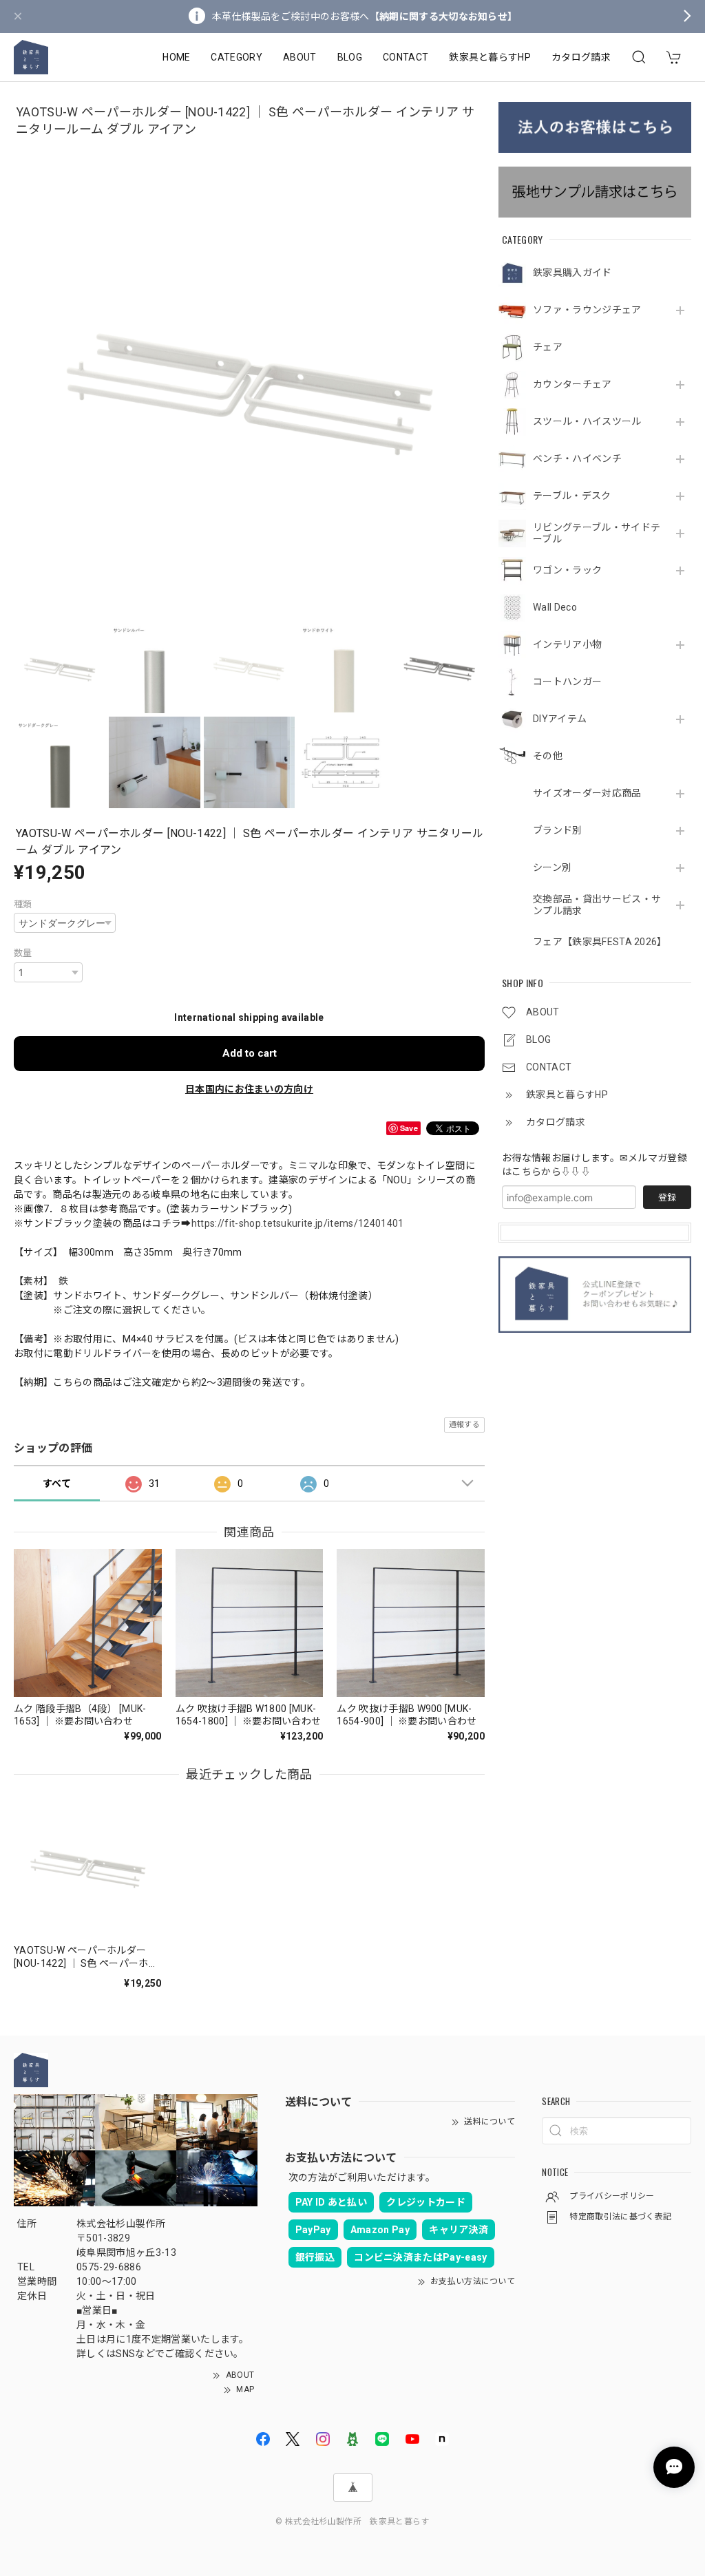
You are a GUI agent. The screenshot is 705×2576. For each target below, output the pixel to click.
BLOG (350, 57)
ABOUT (300, 57)
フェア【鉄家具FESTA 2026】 (598, 942)
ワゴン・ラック (567, 570)
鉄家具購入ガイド (572, 273)
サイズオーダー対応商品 (587, 793)
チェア (548, 347)
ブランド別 (558, 830)
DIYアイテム (560, 719)
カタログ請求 (581, 57)
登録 (667, 1197)
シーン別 (552, 867)
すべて (57, 1484)
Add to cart (250, 1053)
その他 (548, 756)
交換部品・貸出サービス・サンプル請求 (597, 905)
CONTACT (406, 57)
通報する (464, 1425)
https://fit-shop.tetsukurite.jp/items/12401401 (298, 1223)
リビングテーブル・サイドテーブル (597, 533)
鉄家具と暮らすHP (490, 57)
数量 (23, 953)
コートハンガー (567, 682)
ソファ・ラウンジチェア (587, 310)
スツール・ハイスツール (587, 421)
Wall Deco (555, 607)
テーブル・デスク (572, 496)
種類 (23, 904)
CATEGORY (236, 57)
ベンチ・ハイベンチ (577, 458)
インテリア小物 (567, 644)
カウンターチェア (572, 384)
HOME (176, 57)
